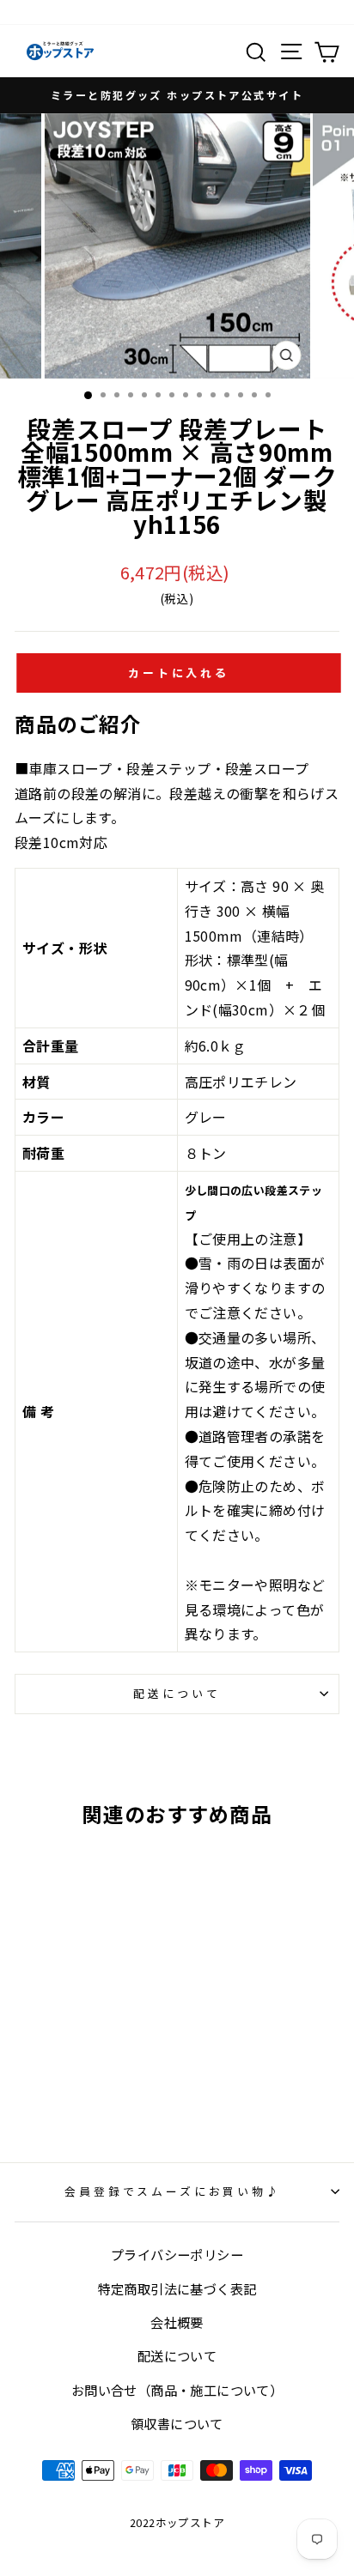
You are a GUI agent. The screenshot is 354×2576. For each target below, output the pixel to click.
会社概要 (177, 2322)
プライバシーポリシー (177, 2254)
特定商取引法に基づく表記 (177, 2288)
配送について (177, 1693)
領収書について (177, 2423)
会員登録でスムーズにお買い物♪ (173, 2191)
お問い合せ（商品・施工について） (177, 2390)
